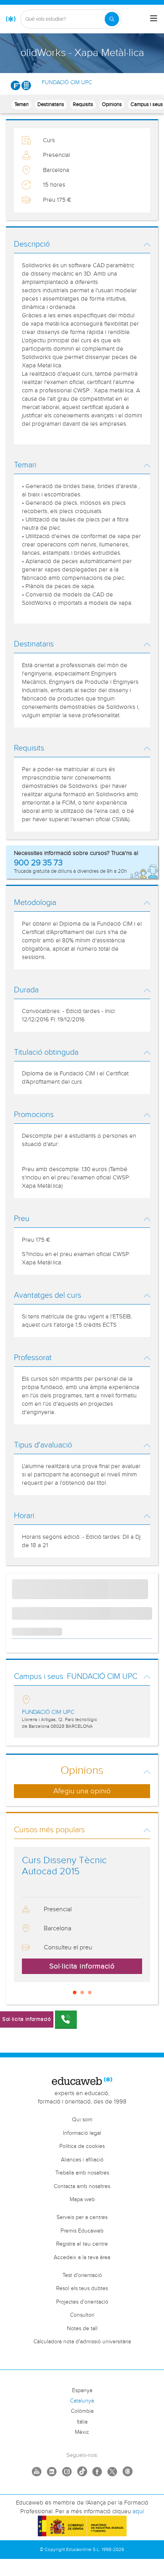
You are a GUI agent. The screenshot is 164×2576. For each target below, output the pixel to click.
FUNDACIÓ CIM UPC (67, 83)
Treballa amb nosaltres (82, 2173)
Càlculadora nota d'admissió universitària (82, 2342)
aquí (138, 2511)
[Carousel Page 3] (90, 1992)
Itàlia (82, 2422)
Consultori (82, 2315)
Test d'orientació (82, 2275)
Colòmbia (82, 2411)
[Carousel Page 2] (82, 1992)
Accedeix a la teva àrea (82, 2258)
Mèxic (82, 2432)
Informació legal (82, 2133)
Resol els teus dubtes (82, 2288)
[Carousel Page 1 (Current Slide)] (75, 1992)
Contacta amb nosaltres (82, 2186)
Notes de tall (82, 2329)
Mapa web (82, 2200)
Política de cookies (82, 2146)
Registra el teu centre (82, 2244)
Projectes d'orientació (82, 2302)
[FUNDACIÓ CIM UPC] (21, 85)
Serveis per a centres (82, 2217)
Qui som (82, 2120)
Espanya (82, 2391)
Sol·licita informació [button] (82, 1966)
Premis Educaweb (82, 2231)
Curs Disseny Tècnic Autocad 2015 (64, 1866)
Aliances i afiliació (82, 2160)
